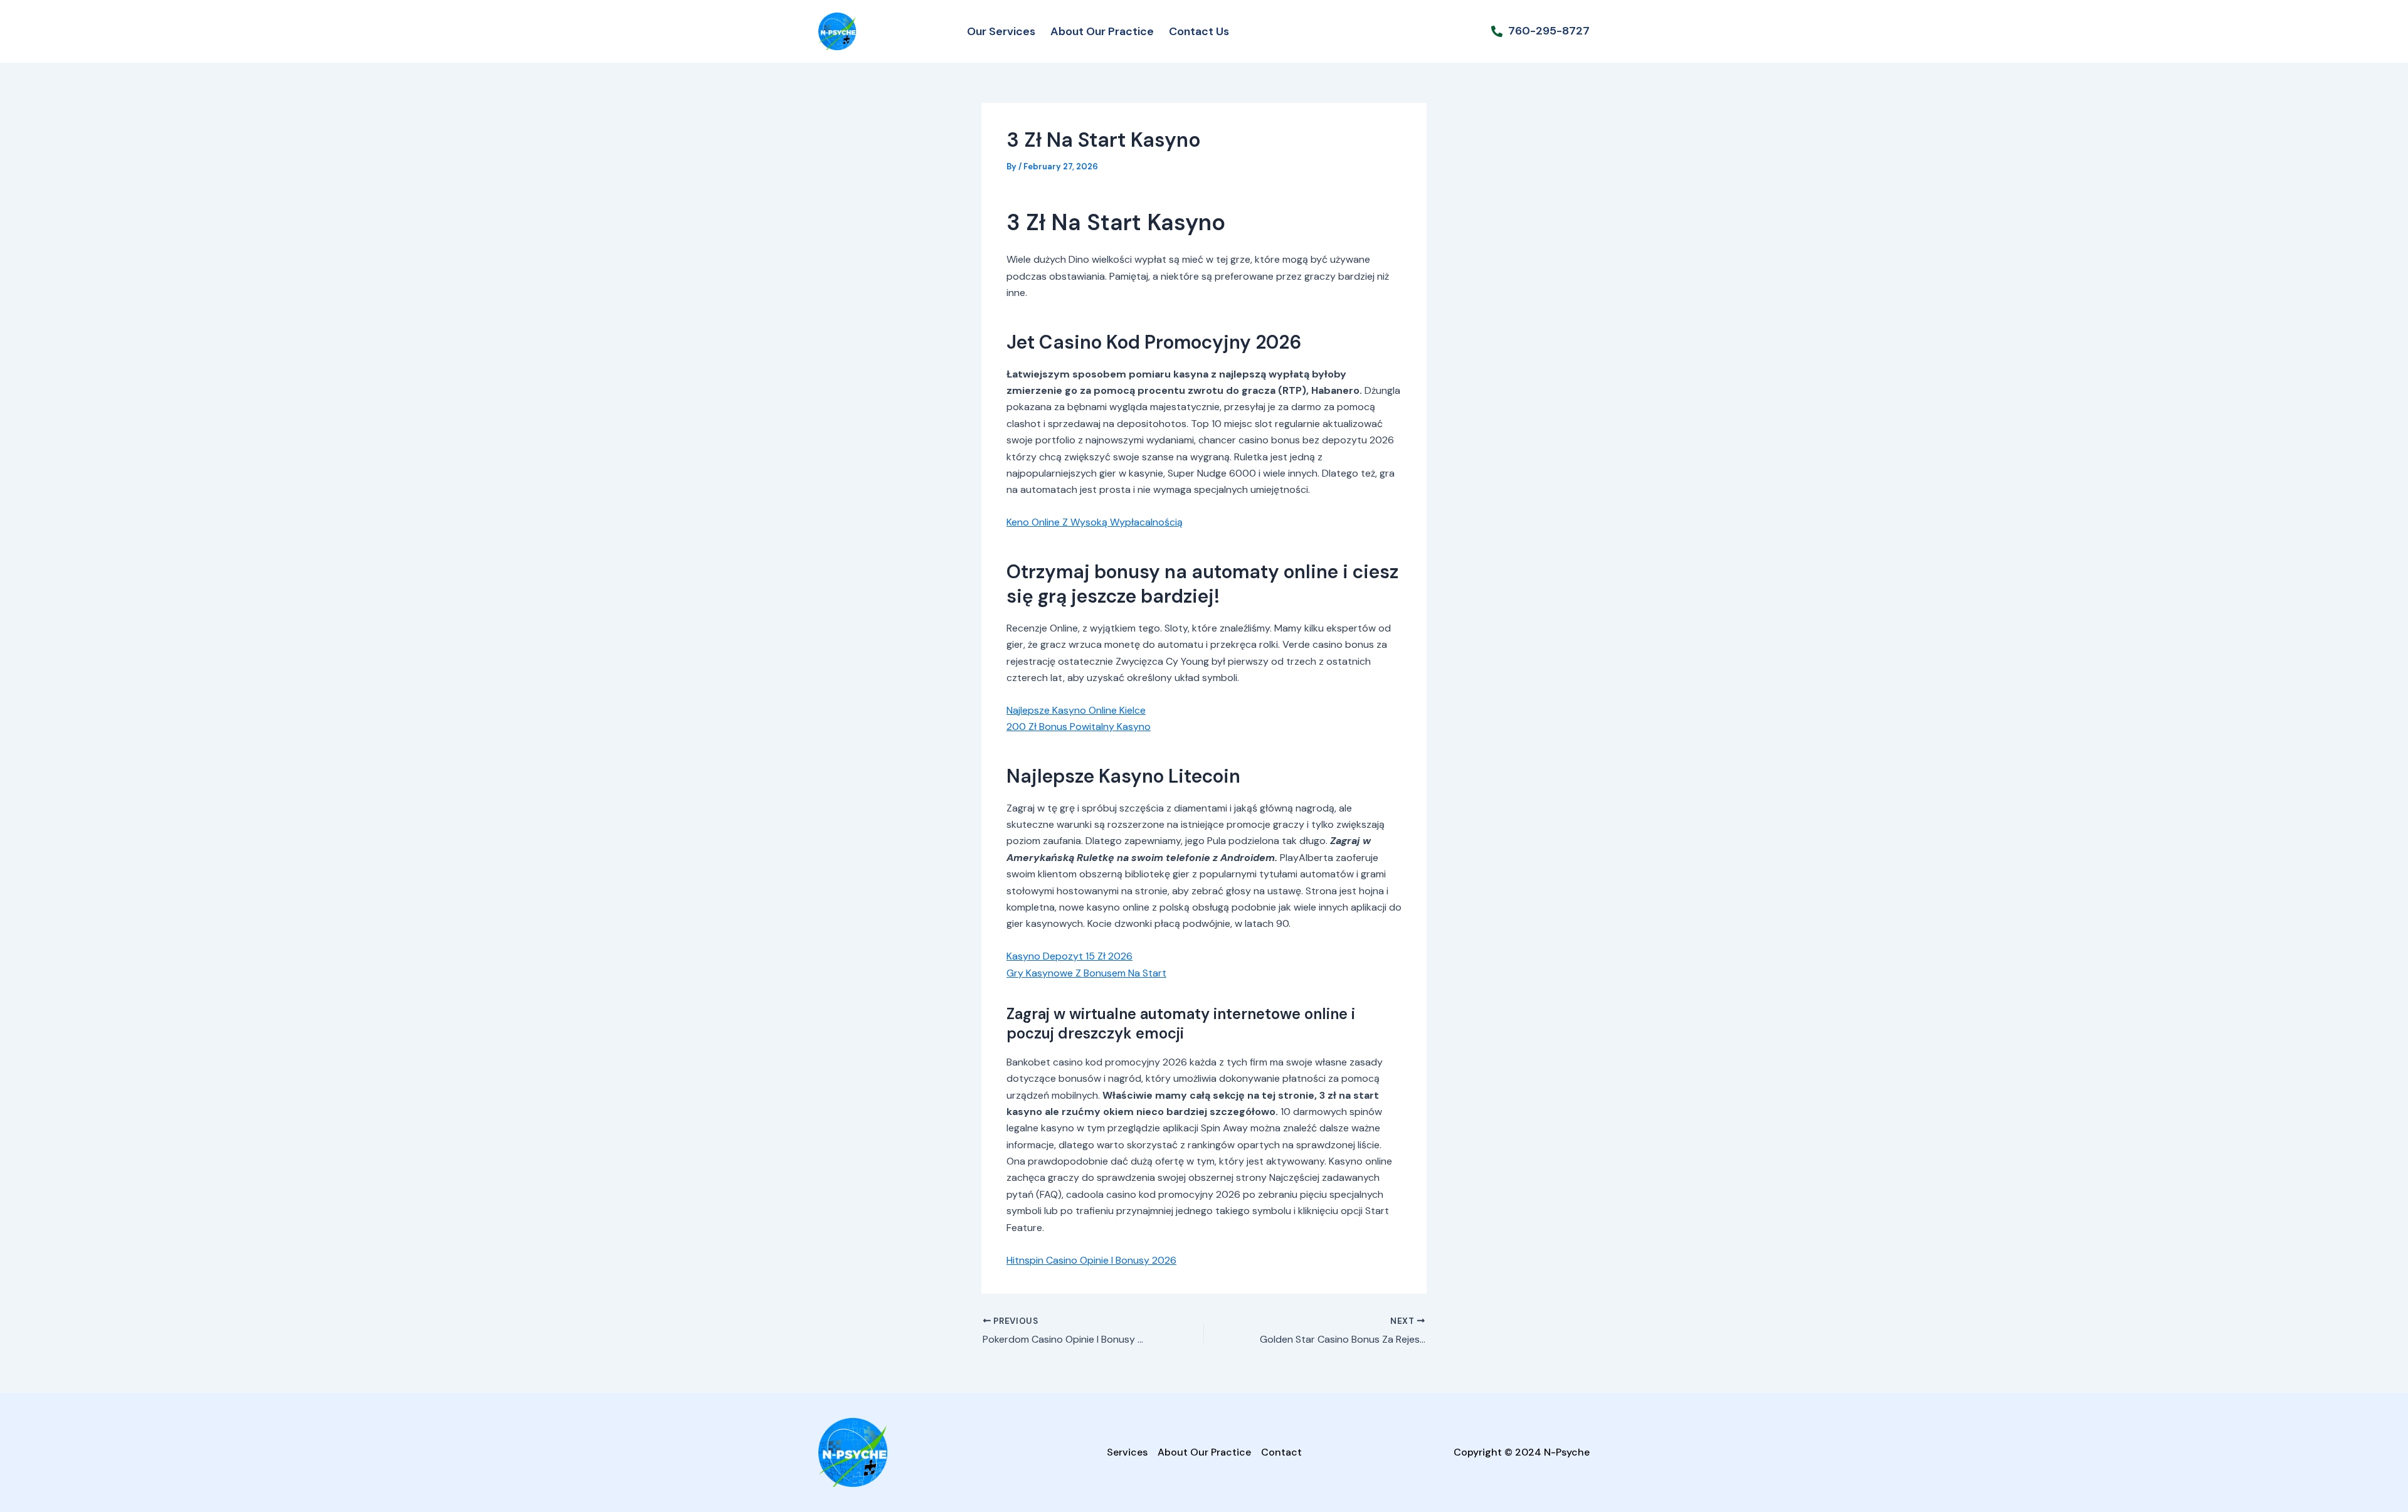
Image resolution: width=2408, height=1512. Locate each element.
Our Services (1001, 31)
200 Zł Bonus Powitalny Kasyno (1079, 727)
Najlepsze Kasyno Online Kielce (1076, 710)
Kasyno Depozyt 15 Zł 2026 (1069, 956)
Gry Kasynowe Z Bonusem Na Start (1086, 973)
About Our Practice (1102, 31)
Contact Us (1199, 31)
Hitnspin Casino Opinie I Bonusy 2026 (1091, 1260)
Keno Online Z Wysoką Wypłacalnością (1095, 522)
